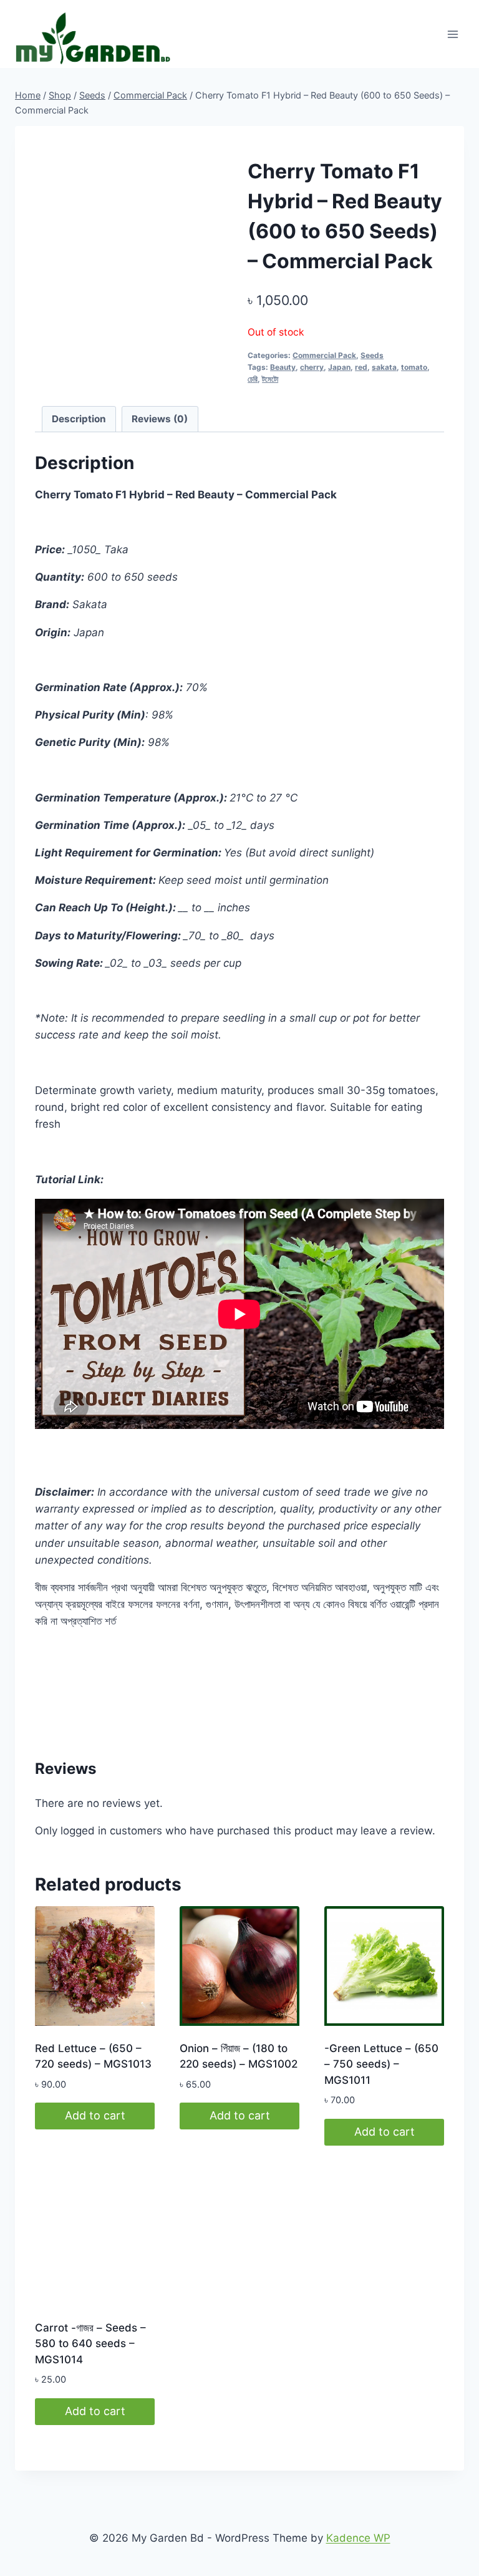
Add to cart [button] (95, 2115)
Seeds (372, 355)
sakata (384, 367)
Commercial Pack (324, 355)
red (361, 367)
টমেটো (270, 379)
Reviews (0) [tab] (160, 419)
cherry (312, 367)
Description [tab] (79, 419)
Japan (339, 367)
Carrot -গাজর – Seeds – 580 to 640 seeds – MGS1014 (90, 2344)
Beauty (283, 367)
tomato (414, 367)
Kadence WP (358, 2538)
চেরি (253, 379)
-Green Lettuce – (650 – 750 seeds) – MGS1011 (381, 2064)
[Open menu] (452, 34)
